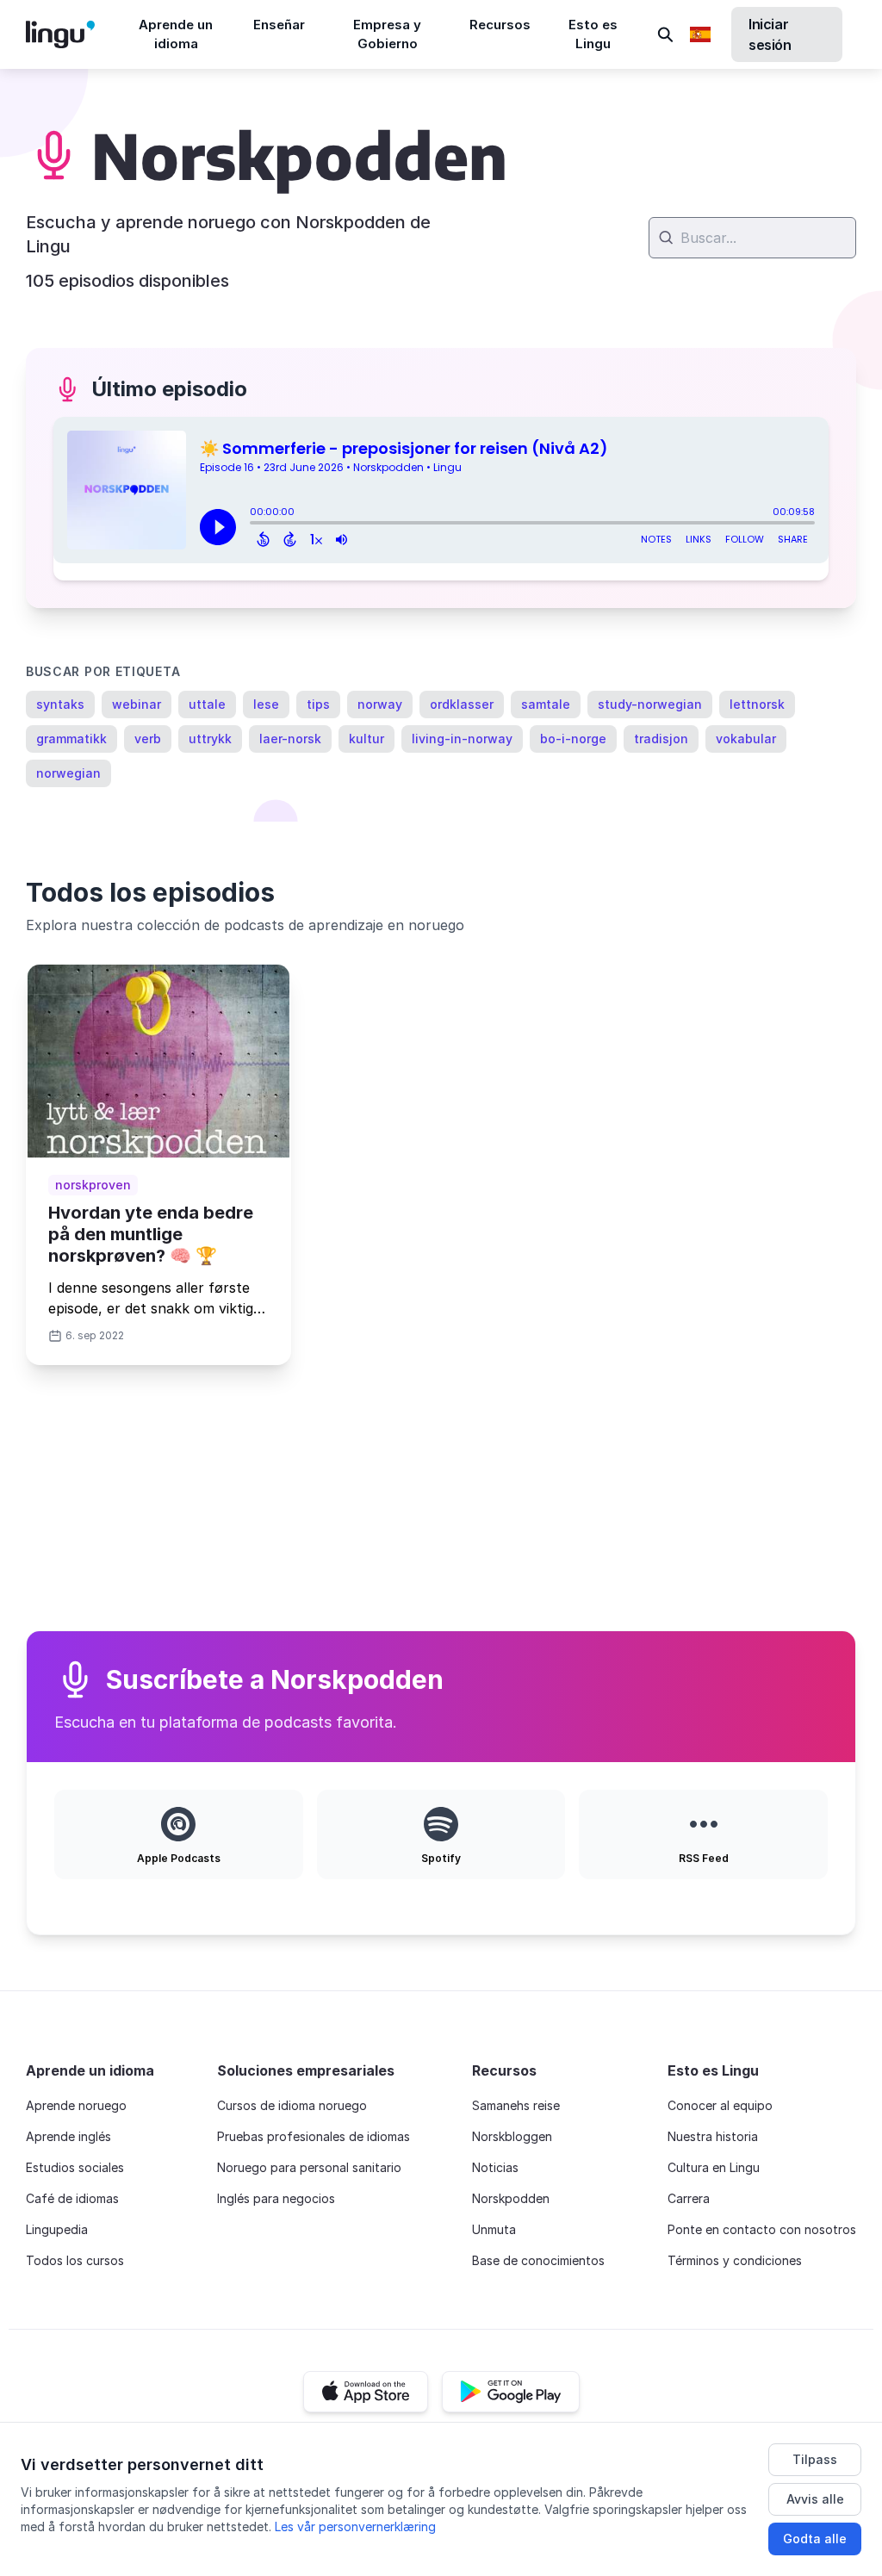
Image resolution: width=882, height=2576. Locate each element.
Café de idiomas (72, 2198)
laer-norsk (290, 739)
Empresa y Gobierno (387, 34)
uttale (207, 704)
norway (380, 704)
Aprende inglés (68, 2136)
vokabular (746, 739)
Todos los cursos (75, 2260)
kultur (366, 739)
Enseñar (279, 25)
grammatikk (71, 739)
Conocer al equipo (720, 2105)
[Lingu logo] (74, 34)
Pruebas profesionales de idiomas (314, 2136)
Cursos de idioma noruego (292, 2105)
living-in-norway (462, 739)
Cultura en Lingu (714, 2167)
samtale (546, 704)
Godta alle (815, 2539)
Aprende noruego (76, 2105)
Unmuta (494, 2229)
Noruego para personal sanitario (309, 2167)
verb (148, 739)
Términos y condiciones (735, 2260)
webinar (137, 704)
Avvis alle (815, 2499)
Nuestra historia (713, 2136)
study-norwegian (650, 704)
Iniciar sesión (770, 34)
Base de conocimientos (538, 2260)
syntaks (60, 704)
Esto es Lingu (593, 34)
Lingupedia (57, 2229)
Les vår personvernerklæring (355, 2526)
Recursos (500, 25)
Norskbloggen (512, 2136)
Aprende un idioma (176, 34)
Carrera (689, 2198)
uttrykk (210, 739)
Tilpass (815, 2459)
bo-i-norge (573, 739)
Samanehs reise (516, 2105)
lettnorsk (757, 704)
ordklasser (462, 704)
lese (266, 704)
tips (318, 704)
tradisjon (661, 739)
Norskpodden (511, 2198)
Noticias (495, 2167)
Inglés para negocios (276, 2198)
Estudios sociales (75, 2167)
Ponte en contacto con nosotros (762, 2229)
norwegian (68, 773)
